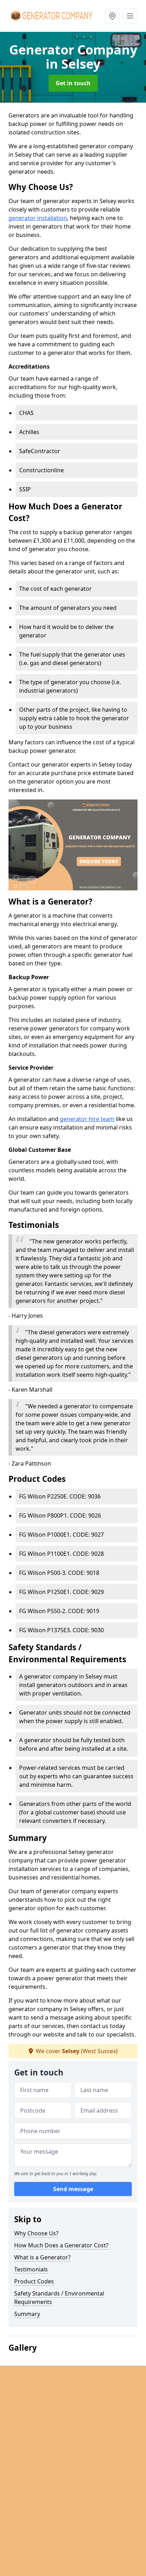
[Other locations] (112, 16)
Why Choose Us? (36, 2233)
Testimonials (31, 2269)
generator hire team (87, 1119)
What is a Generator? (42, 2257)
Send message (73, 2189)
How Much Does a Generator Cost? (61, 2245)
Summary (27, 2314)
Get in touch (73, 83)
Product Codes (34, 2281)
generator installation (38, 218)
